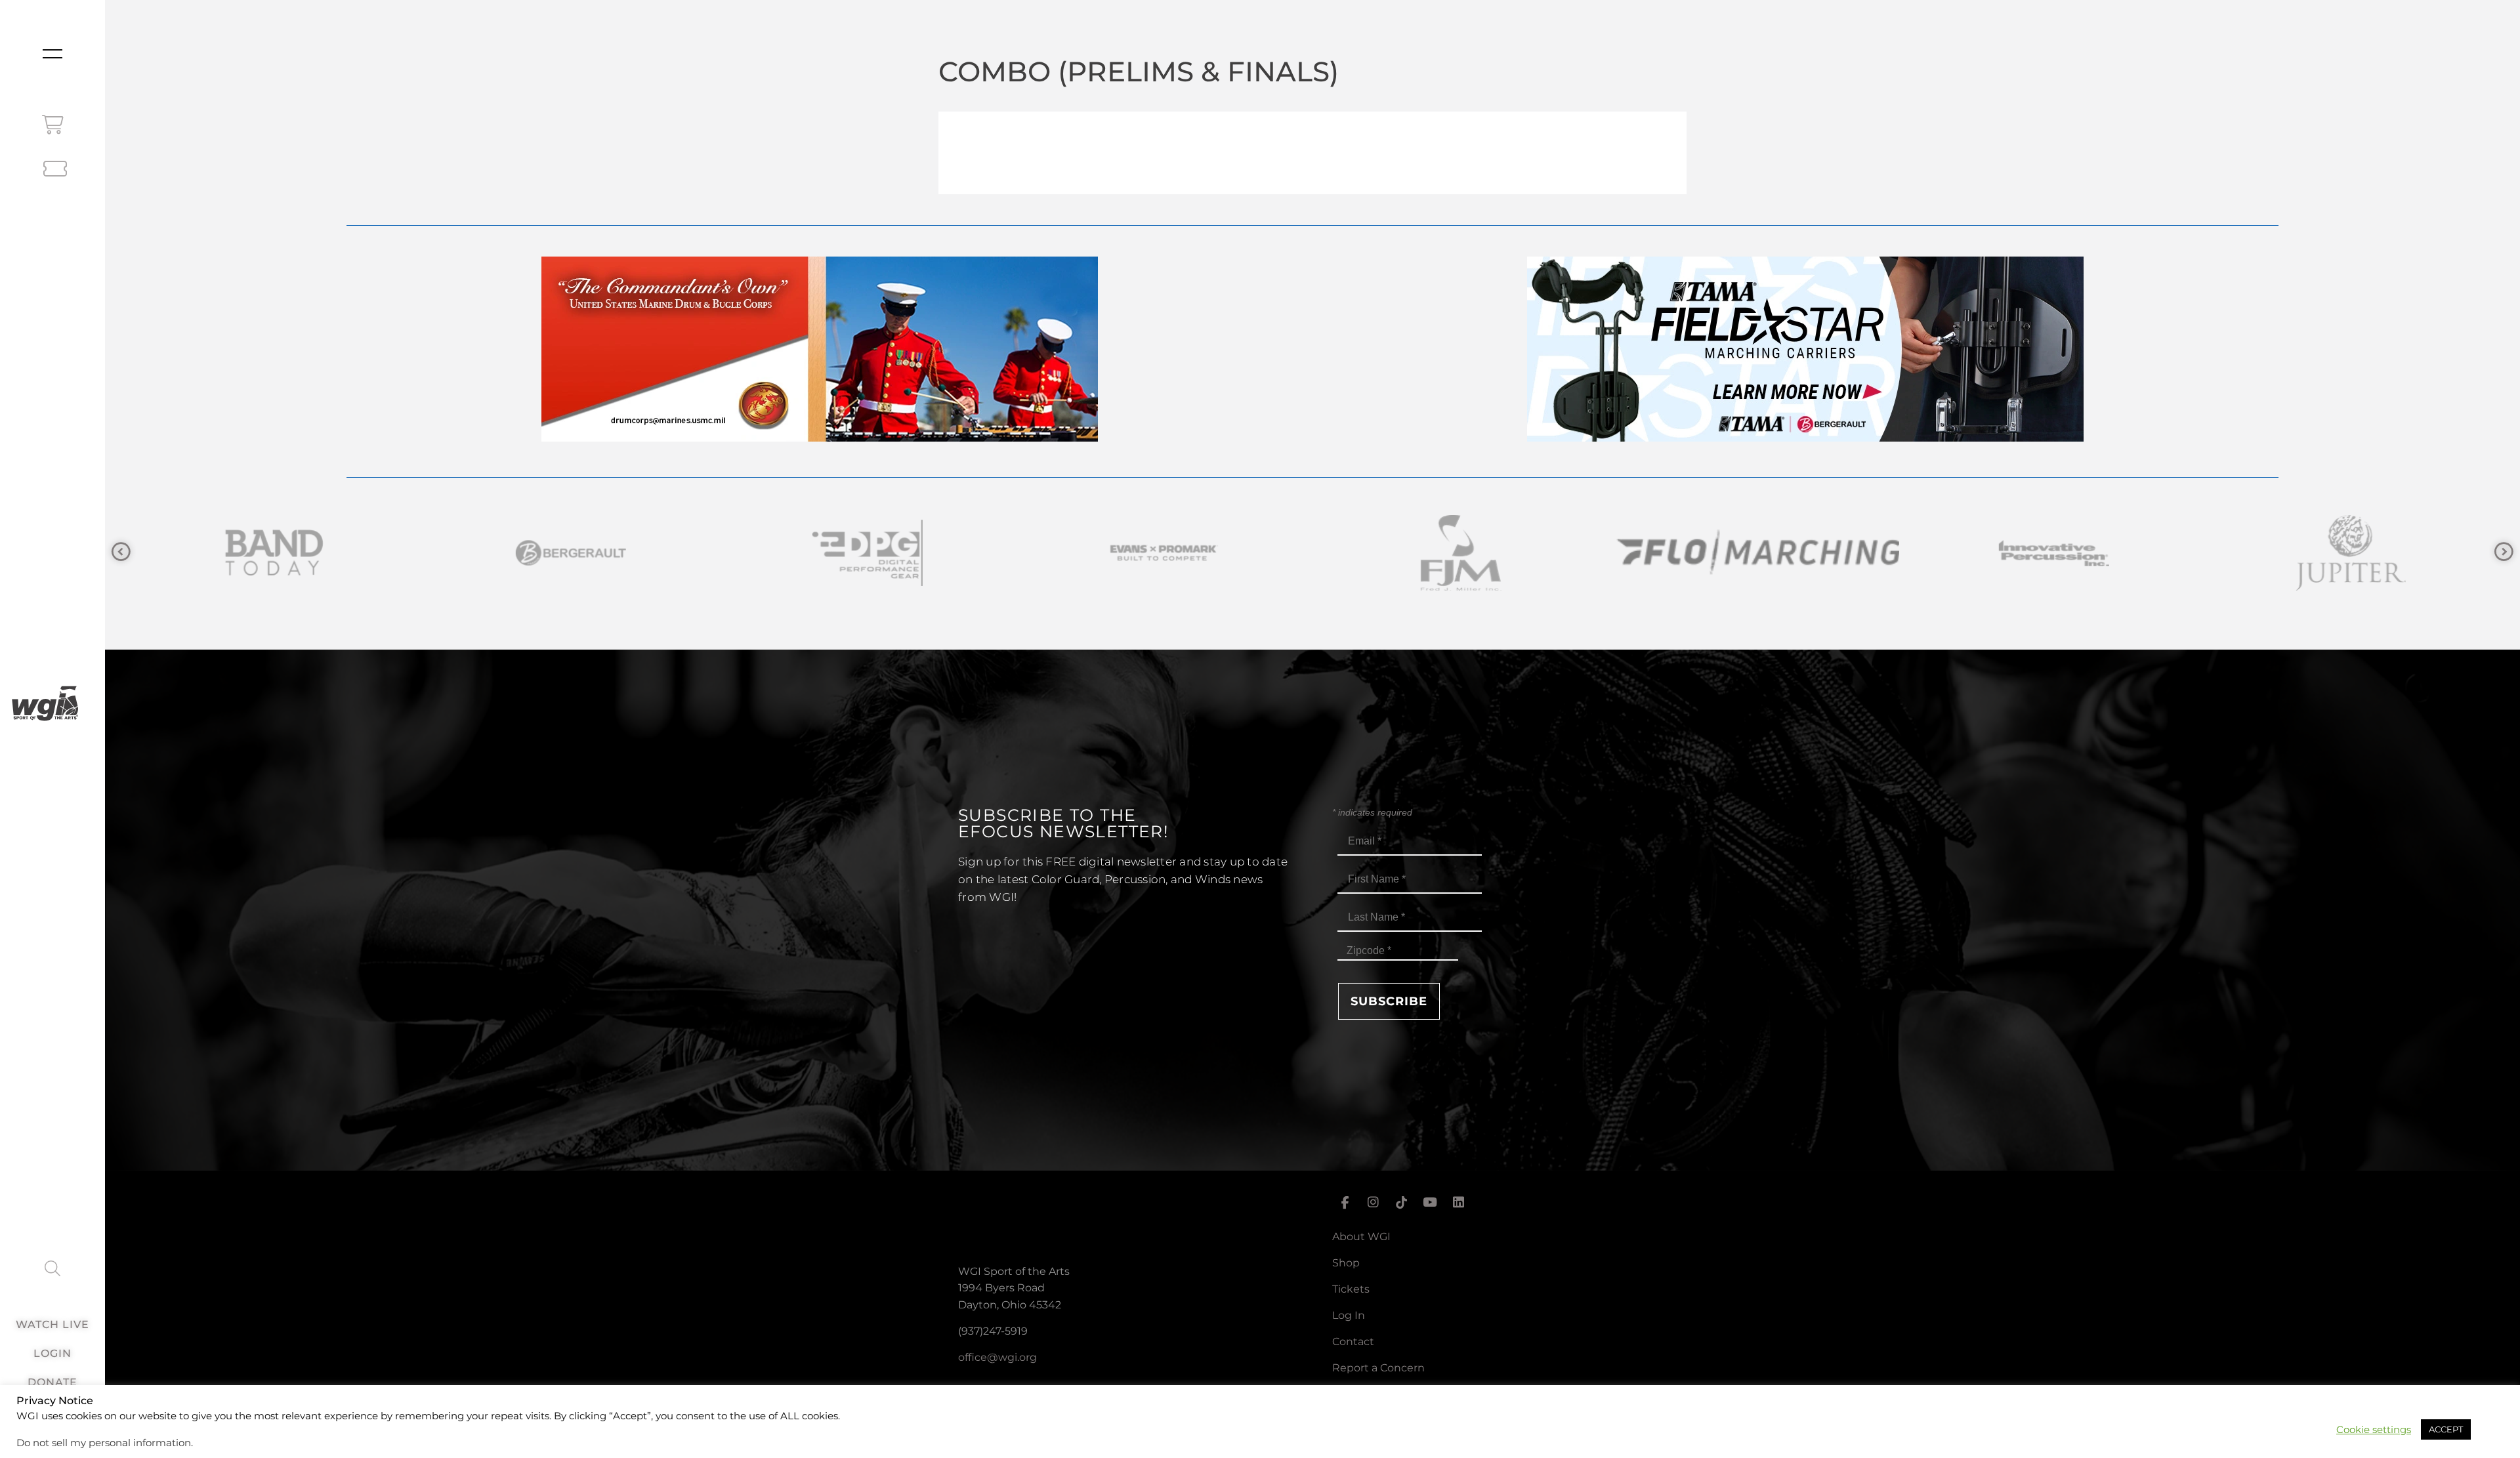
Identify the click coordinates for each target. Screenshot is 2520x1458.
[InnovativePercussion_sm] (1459, 553)
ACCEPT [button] (2446, 1429)
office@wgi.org (997, 1357)
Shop (1346, 1263)
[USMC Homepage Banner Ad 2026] (820, 438)
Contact (1353, 1342)
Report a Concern (1378, 1368)
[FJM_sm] (866, 553)
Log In (1349, 1315)
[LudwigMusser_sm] (2349, 553)
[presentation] (121, 552)
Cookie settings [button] (2374, 1430)
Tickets (1351, 1289)
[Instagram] (1373, 1203)
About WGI (1361, 1237)
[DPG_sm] (273, 553)
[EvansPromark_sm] (570, 553)
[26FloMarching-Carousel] (1163, 553)
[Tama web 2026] (1805, 438)
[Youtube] (1430, 1203)
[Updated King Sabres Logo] (2053, 553)
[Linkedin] (1459, 1203)
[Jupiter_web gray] (1756, 553)
